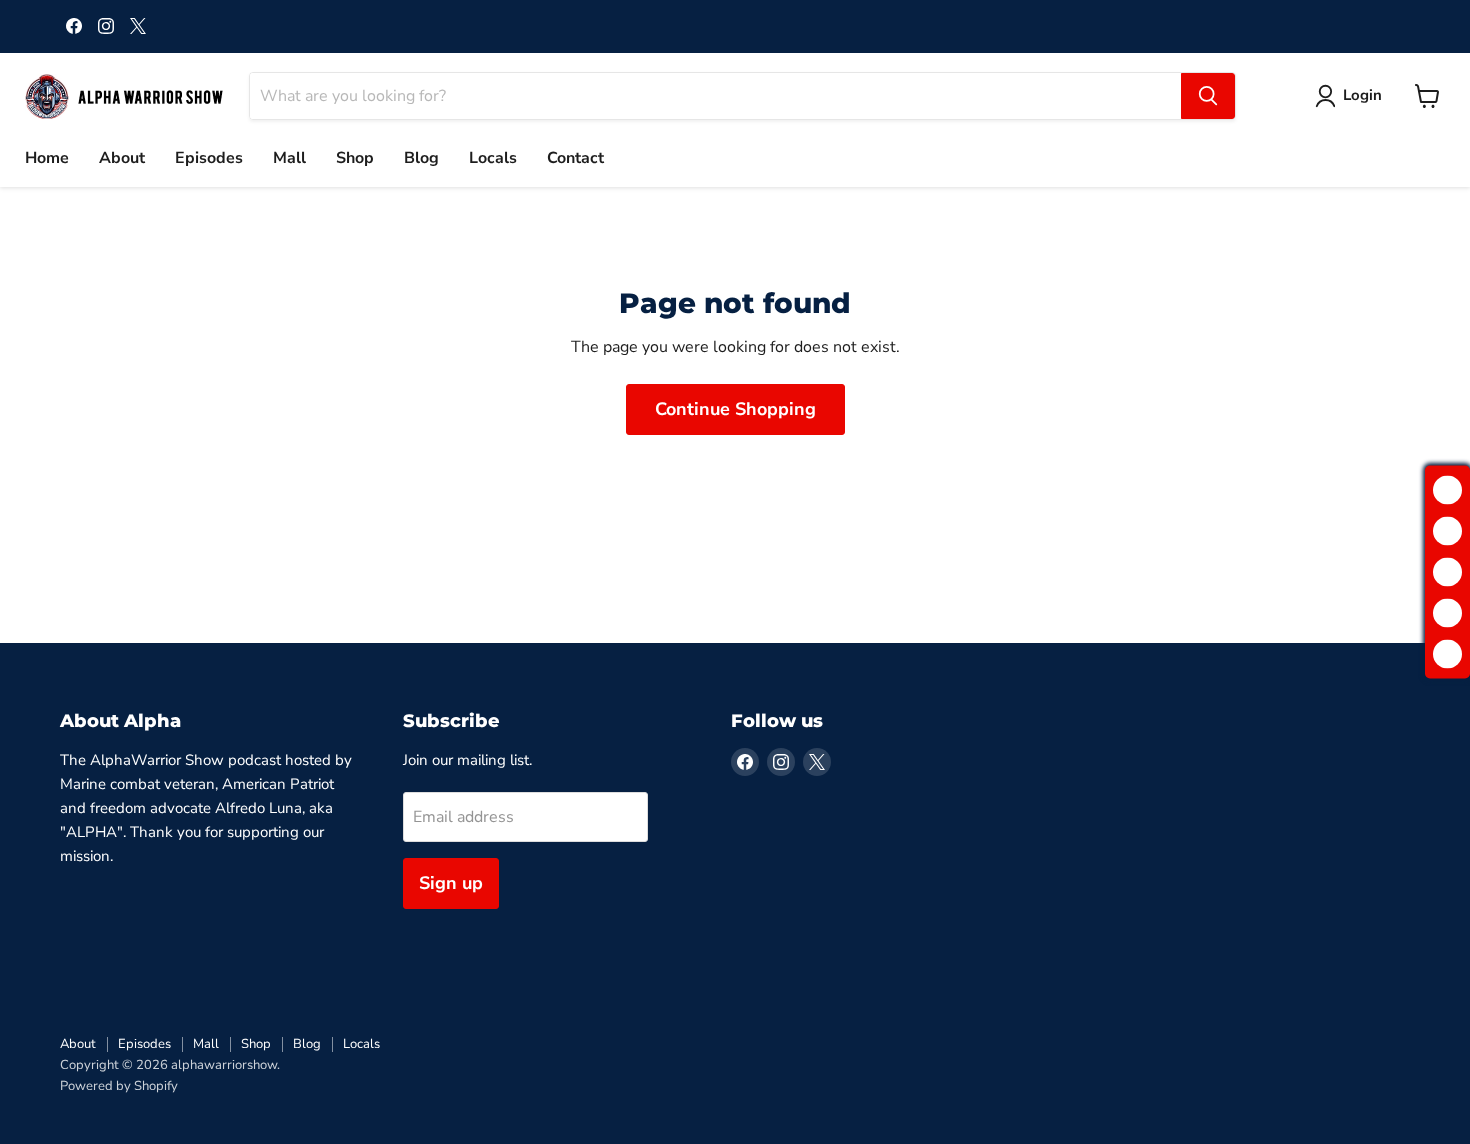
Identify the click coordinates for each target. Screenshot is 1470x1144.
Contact (575, 158)
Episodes (209, 158)
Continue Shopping (735, 409)
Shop (355, 158)
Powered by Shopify (119, 1086)
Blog (421, 158)
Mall (289, 158)
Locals (493, 158)
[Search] (1208, 96)
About (122, 158)
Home (47, 158)
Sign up (451, 883)
